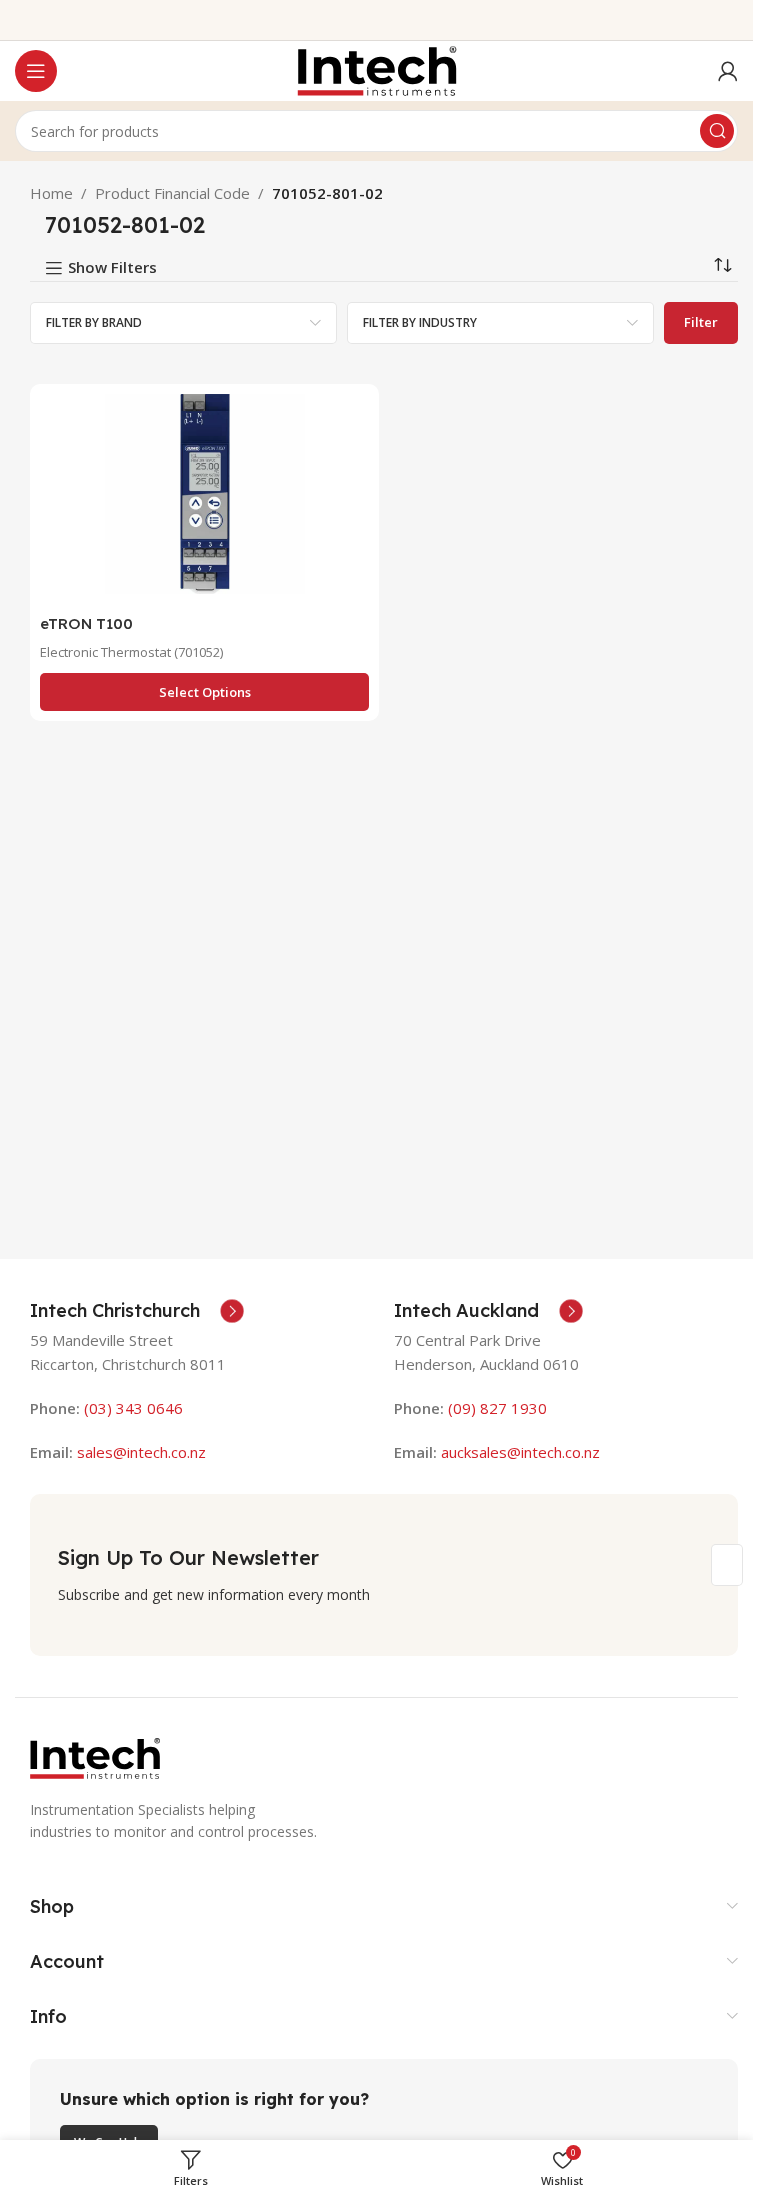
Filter (701, 322)
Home (51, 193)
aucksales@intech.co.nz (518, 1452)
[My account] (728, 71)
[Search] (717, 131)
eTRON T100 (86, 623)
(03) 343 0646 (133, 1408)
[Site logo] (377, 69)
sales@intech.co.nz (141, 1452)
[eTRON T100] (204, 499)
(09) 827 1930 (497, 1408)
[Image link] (95, 1756)
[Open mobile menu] (36, 71)
